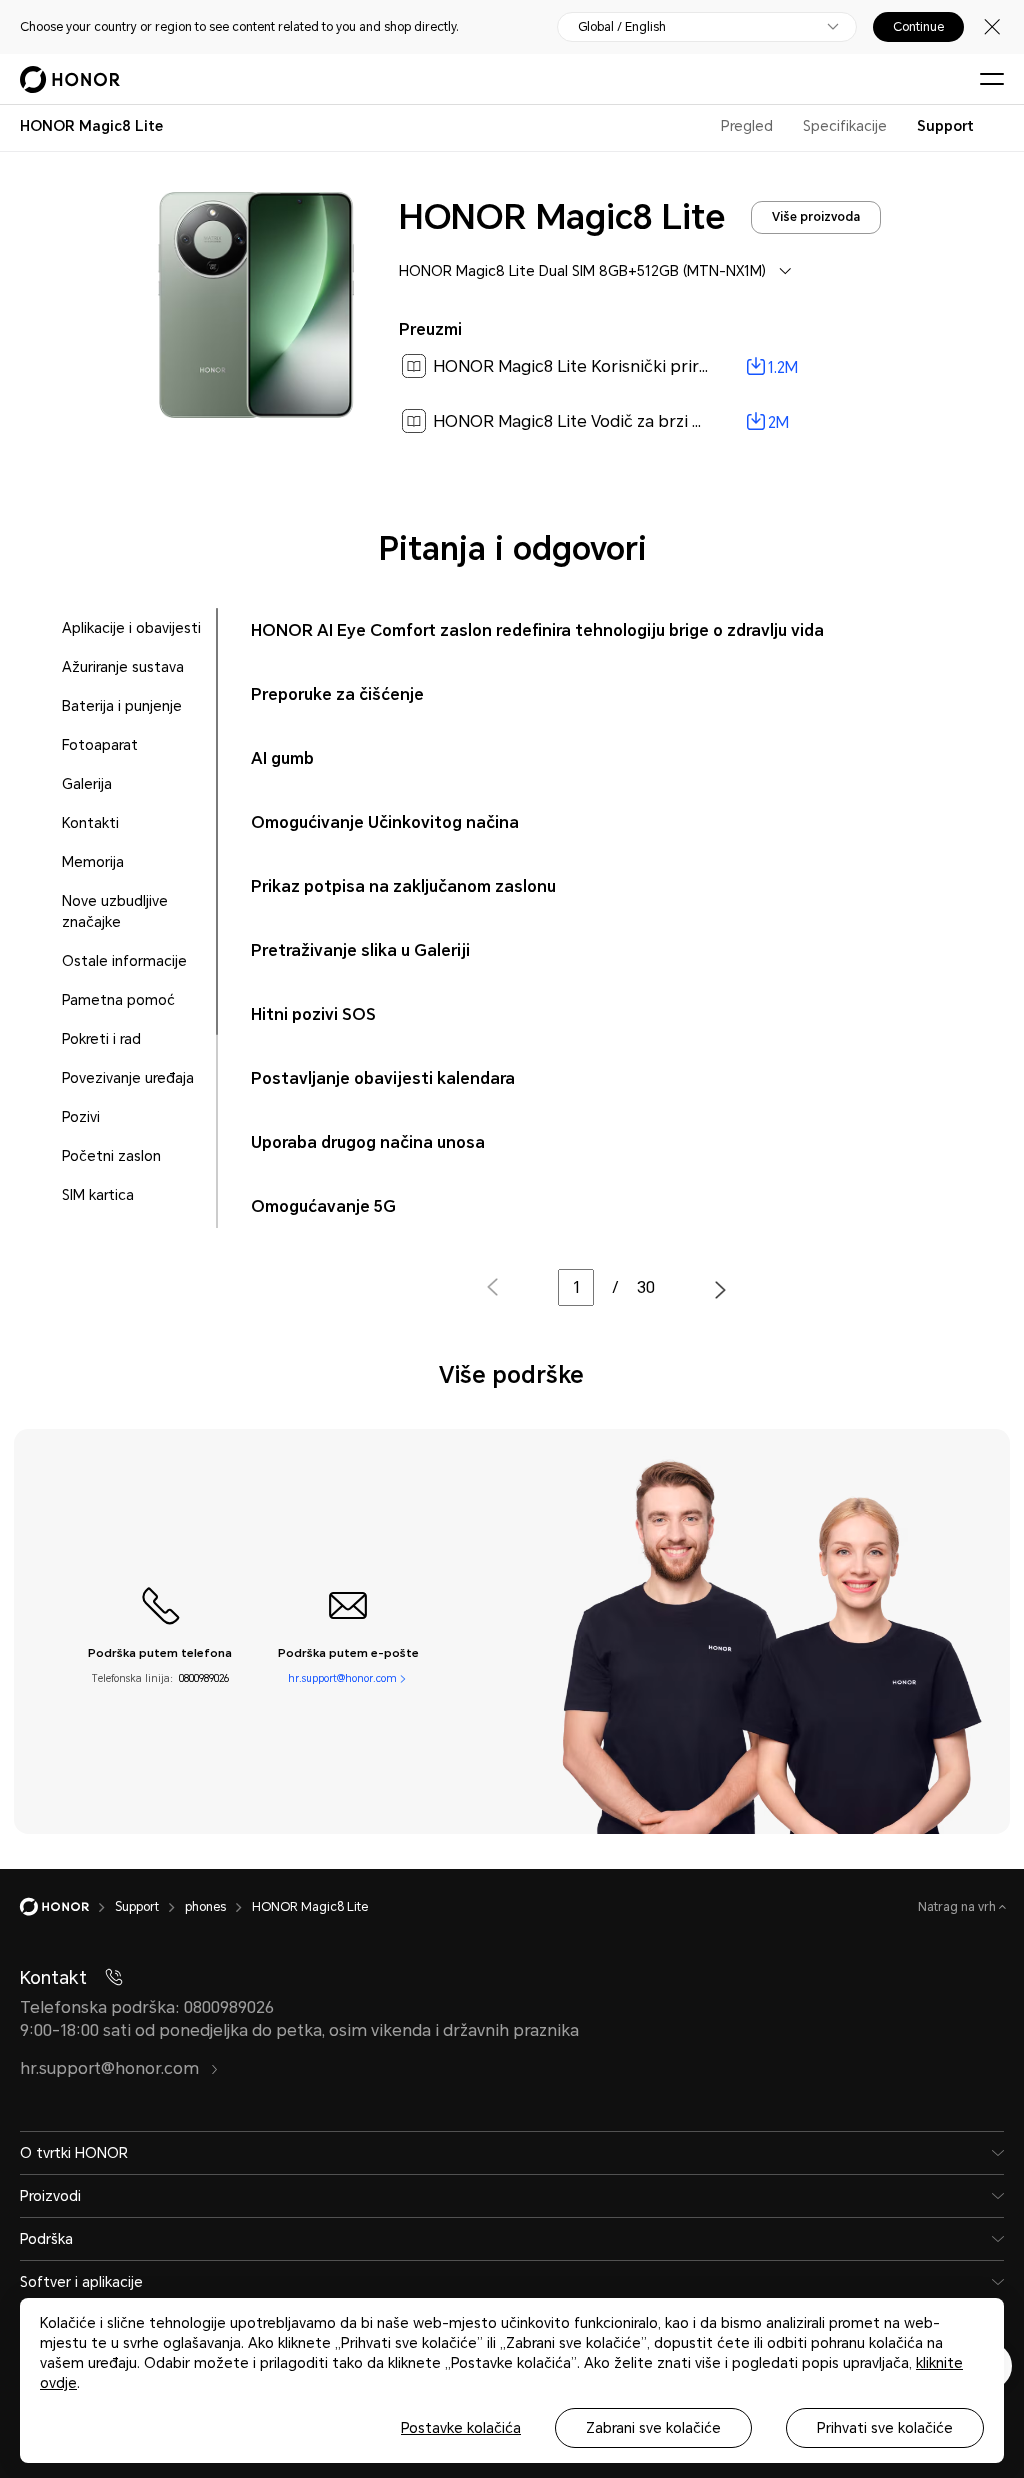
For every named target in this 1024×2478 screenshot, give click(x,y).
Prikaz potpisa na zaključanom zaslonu (403, 886)
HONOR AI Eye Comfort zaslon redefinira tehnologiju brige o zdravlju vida (537, 630)
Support (945, 126)
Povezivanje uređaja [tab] (128, 1078)
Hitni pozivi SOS (313, 1014)
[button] (720, 1290)
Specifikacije (845, 126)
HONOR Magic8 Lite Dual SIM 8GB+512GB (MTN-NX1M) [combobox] (582, 271)
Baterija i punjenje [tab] (122, 706)
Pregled (747, 126)
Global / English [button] (622, 27)
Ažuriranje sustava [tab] (123, 667)
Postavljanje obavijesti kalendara (383, 1078)
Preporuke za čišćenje (337, 694)
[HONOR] (67, 1907)
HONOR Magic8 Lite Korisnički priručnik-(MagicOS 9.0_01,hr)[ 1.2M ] (690, 366)
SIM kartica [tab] (98, 1195)
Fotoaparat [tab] (100, 745)
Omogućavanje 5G (323, 1206)
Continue (918, 27)
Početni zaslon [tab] (111, 1156)
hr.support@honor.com (342, 1678)
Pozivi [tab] (81, 1117)
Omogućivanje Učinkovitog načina (385, 822)
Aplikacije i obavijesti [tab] (131, 628)
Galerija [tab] (87, 784)
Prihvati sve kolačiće (885, 2428)
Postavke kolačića (461, 2428)
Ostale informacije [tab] (124, 961)
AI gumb (282, 758)
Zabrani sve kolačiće (653, 2428)
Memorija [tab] (93, 862)
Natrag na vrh (958, 1907)
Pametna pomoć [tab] (118, 1000)
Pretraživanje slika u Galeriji (360, 950)
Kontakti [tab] (90, 823)
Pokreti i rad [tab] (101, 1039)
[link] (640, 367)
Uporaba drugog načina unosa (368, 1142)
